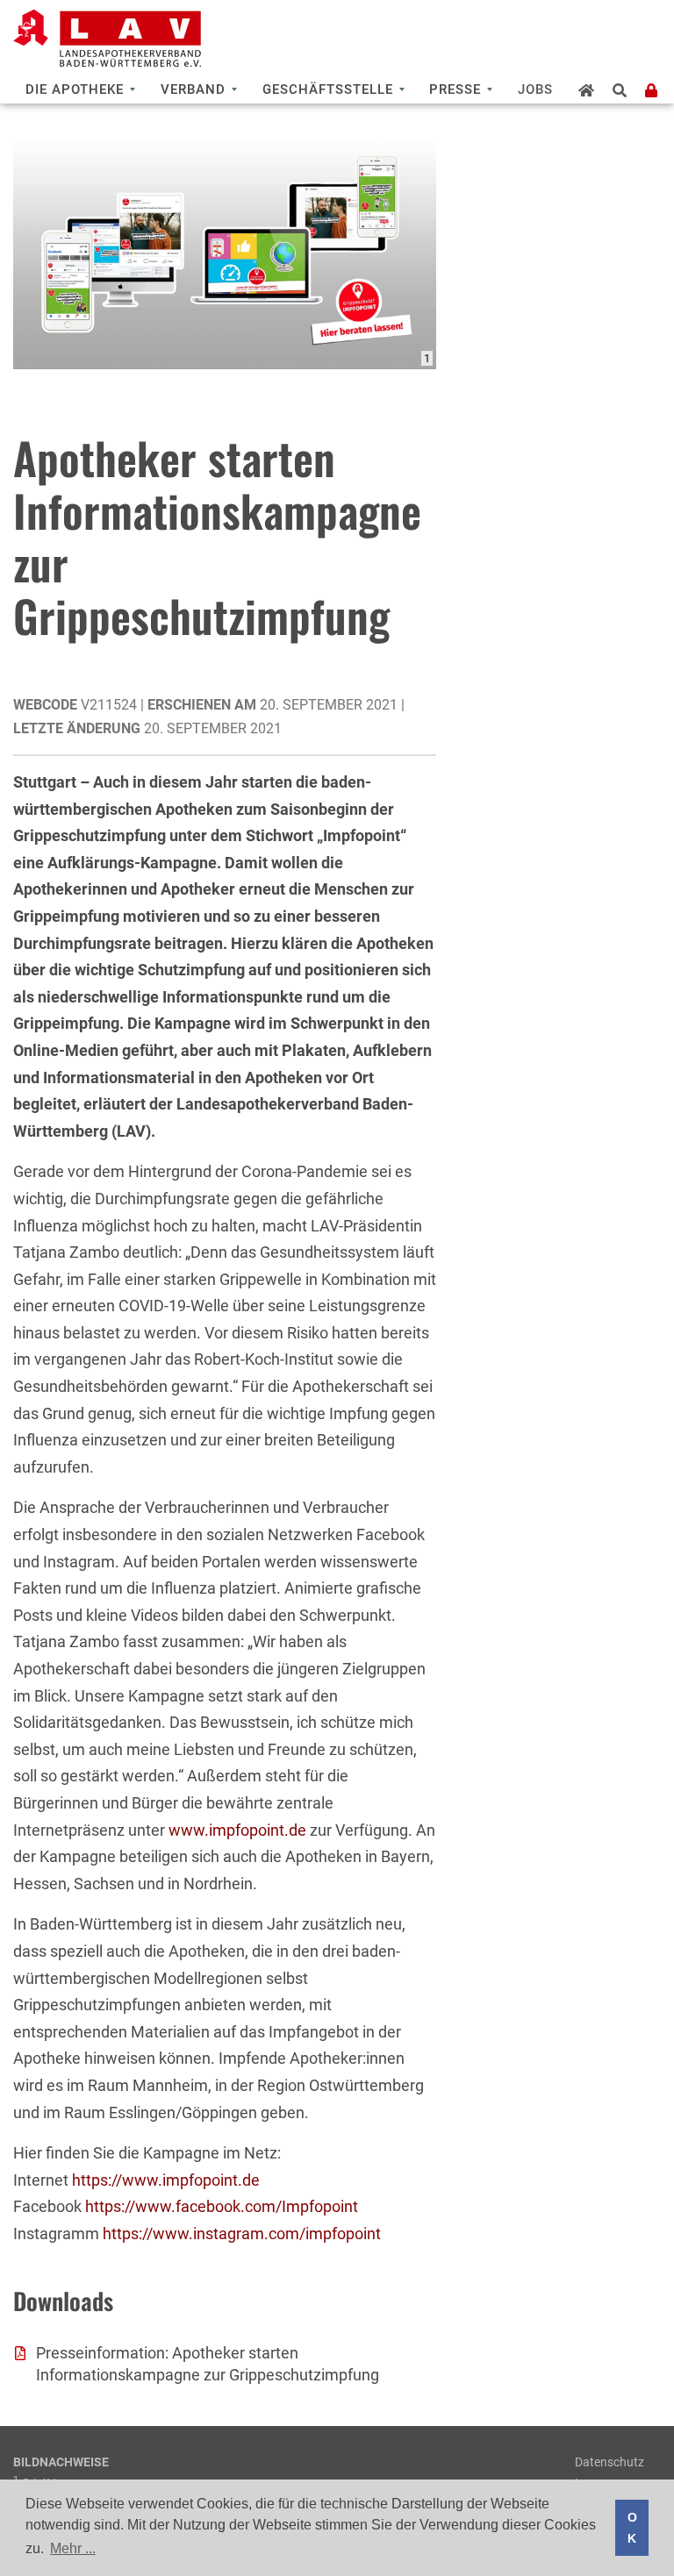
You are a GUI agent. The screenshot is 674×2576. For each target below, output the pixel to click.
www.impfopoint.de (237, 1830)
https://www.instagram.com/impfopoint (242, 2233)
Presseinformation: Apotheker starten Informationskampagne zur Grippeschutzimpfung (208, 2364)
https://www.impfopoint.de (166, 2180)
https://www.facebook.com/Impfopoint (222, 2206)
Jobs (535, 89)
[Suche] (620, 90)
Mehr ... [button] (73, 2548)
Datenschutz (609, 2462)
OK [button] (632, 2528)
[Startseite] (587, 90)
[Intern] (652, 90)
